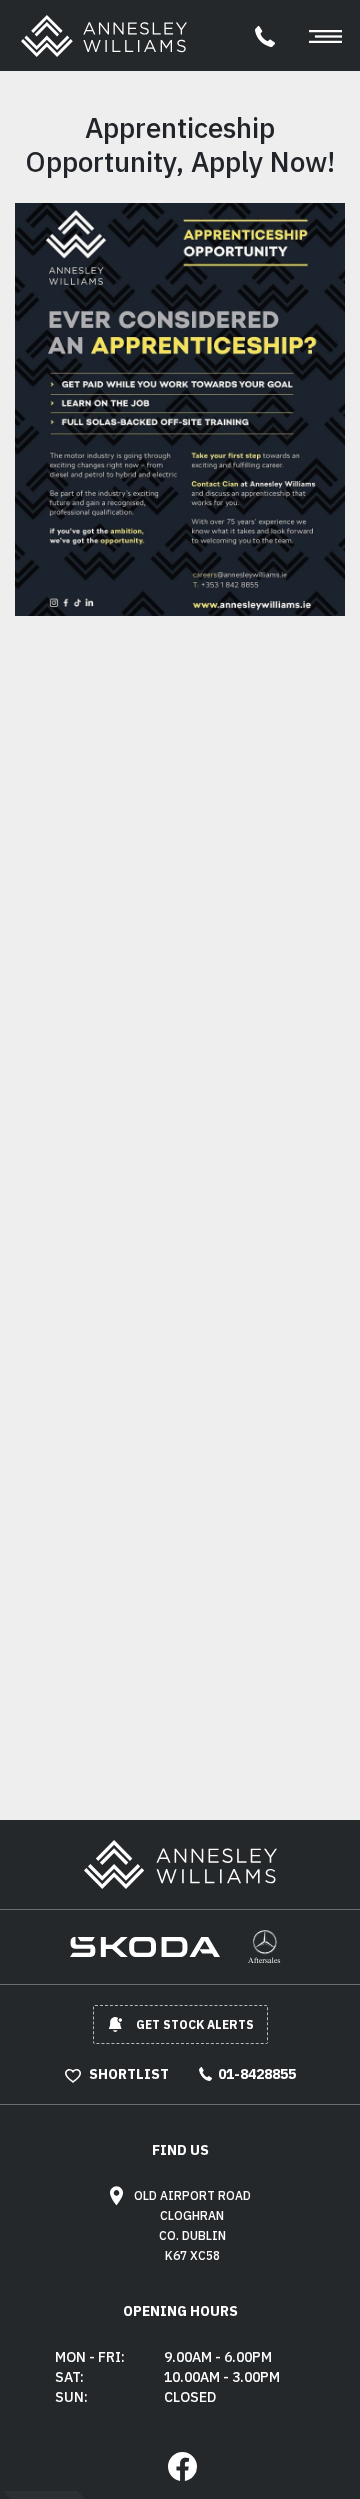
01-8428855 (257, 2074)
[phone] (265, 35)
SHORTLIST (127, 2074)
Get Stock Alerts (195, 2024)
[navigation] (326, 35)
